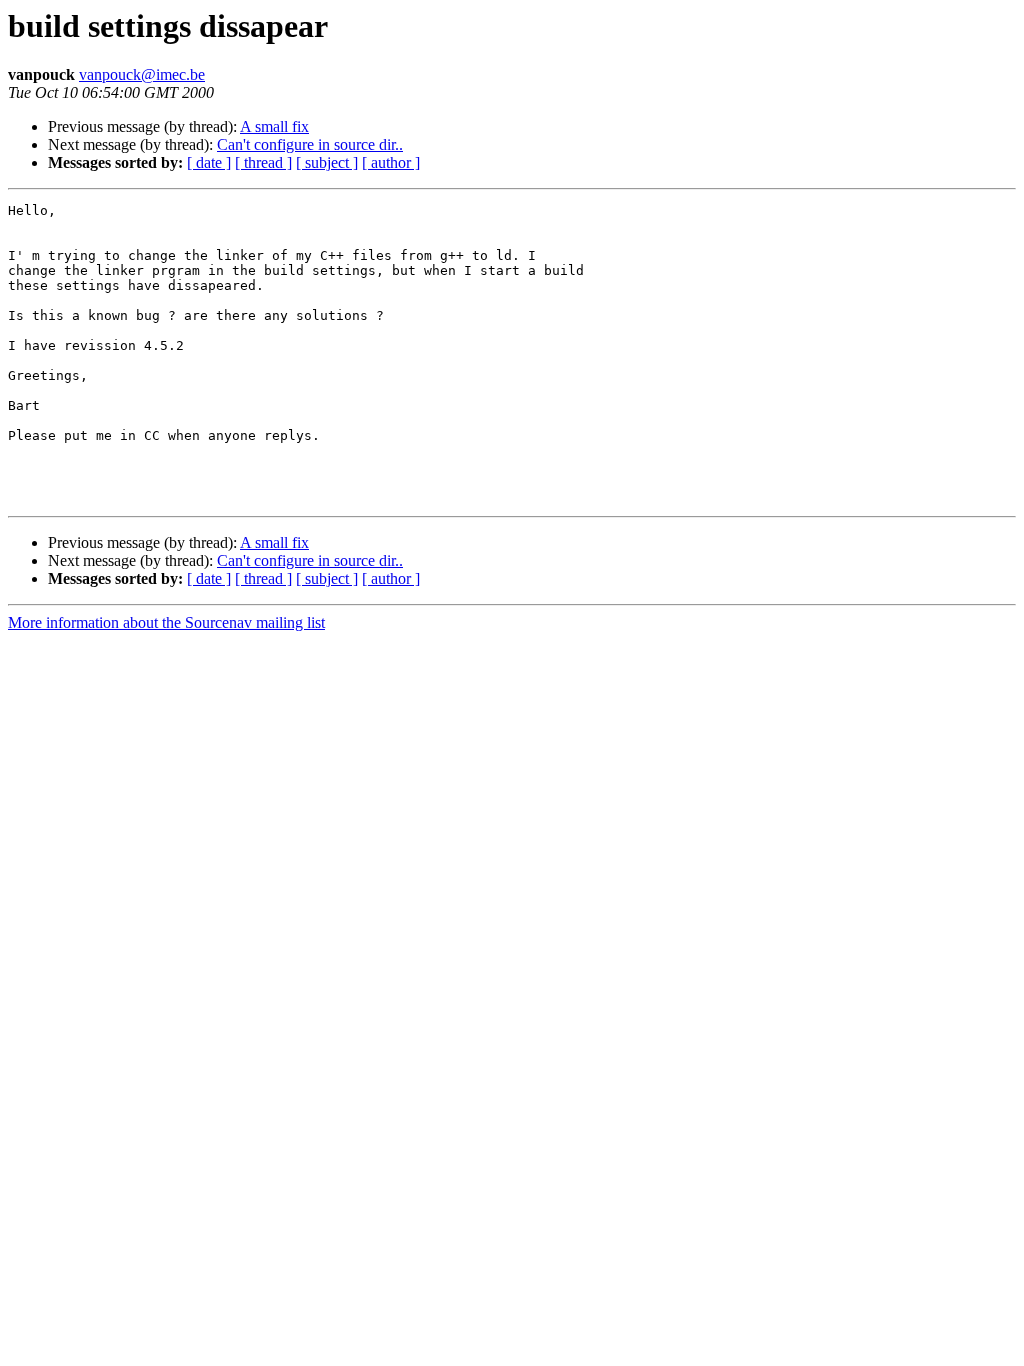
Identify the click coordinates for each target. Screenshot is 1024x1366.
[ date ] (209, 162)
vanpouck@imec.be (142, 74)
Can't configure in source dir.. (310, 144)
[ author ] (391, 162)
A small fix (274, 126)
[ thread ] (263, 162)
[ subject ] (327, 162)
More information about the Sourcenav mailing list (166, 622)
